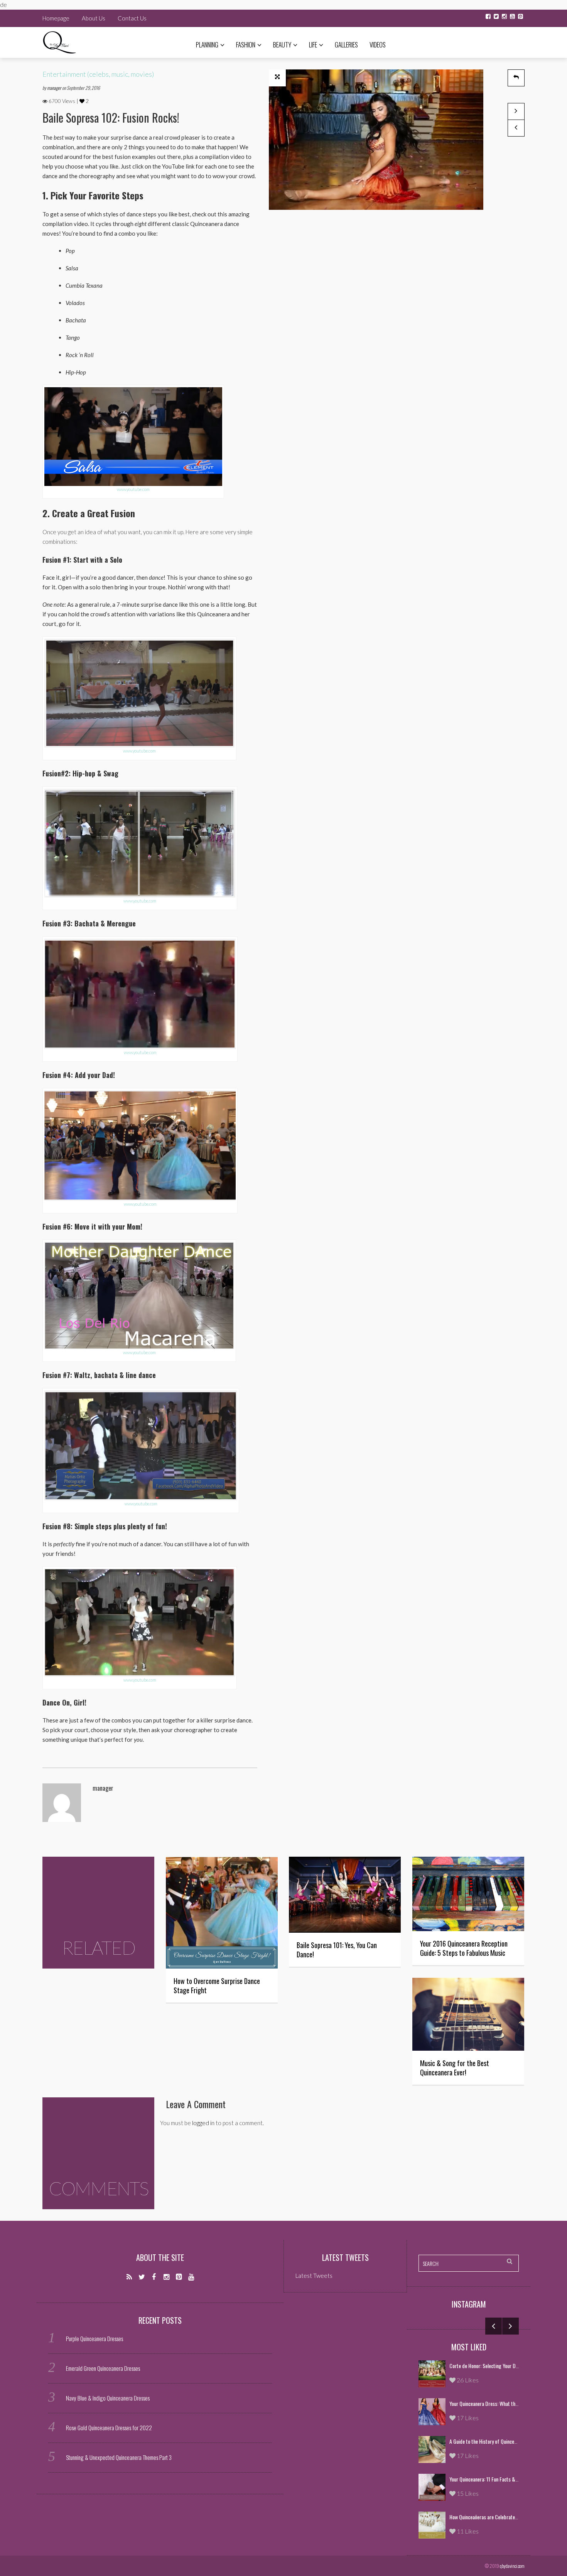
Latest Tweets (345, 2257)
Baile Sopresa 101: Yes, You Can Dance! (337, 1950)
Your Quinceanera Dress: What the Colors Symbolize (501, 2403)
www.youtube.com (133, 489)
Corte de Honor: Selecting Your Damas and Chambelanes (506, 2366)
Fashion (246, 45)
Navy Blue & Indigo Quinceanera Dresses (108, 2398)
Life (313, 45)
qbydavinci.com (512, 2566)
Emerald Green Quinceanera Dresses (103, 2368)
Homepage (56, 18)
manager (55, 88)
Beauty (282, 45)
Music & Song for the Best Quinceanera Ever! (455, 2068)
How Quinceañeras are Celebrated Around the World (502, 2517)
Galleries (346, 45)
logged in (203, 2123)
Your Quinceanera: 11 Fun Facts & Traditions (493, 2479)
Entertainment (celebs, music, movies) (98, 74)
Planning (207, 45)
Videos (378, 45)
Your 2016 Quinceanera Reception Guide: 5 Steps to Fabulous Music (464, 1948)
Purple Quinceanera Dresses (94, 2338)
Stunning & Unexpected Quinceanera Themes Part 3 (119, 2457)
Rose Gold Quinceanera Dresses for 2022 (109, 2428)
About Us (94, 18)
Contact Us (132, 18)
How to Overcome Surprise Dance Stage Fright (217, 1986)
